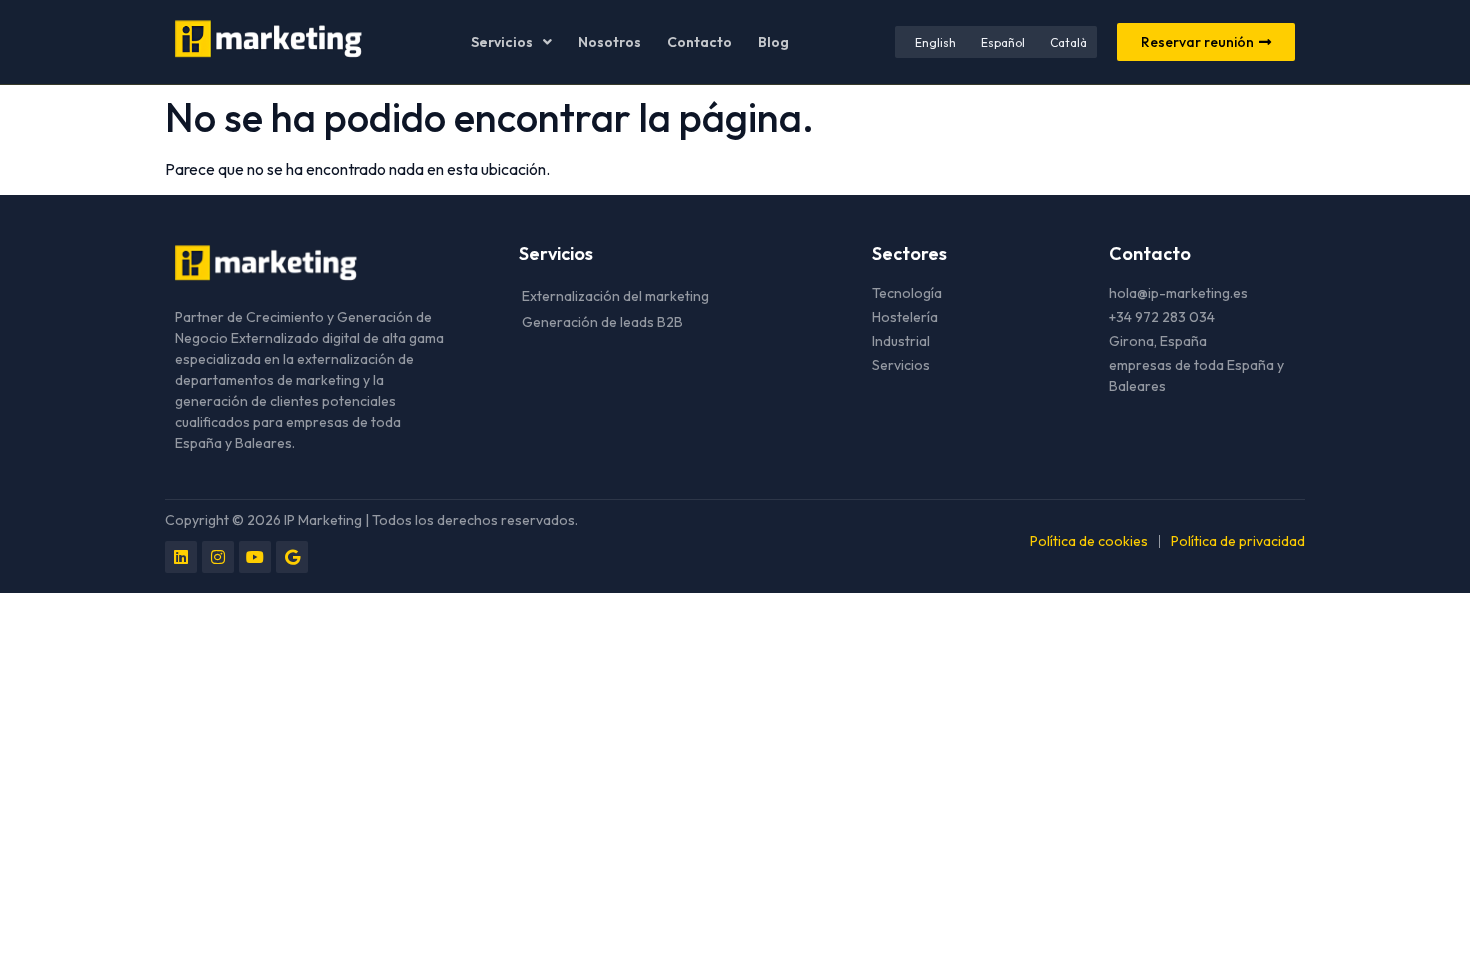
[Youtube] (255, 557)
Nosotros (609, 42)
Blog (773, 42)
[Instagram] (218, 557)
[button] (511, 42)
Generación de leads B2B (602, 322)
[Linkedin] (181, 557)
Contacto (699, 42)
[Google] (292, 557)
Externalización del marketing (615, 296)
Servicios (502, 42)
